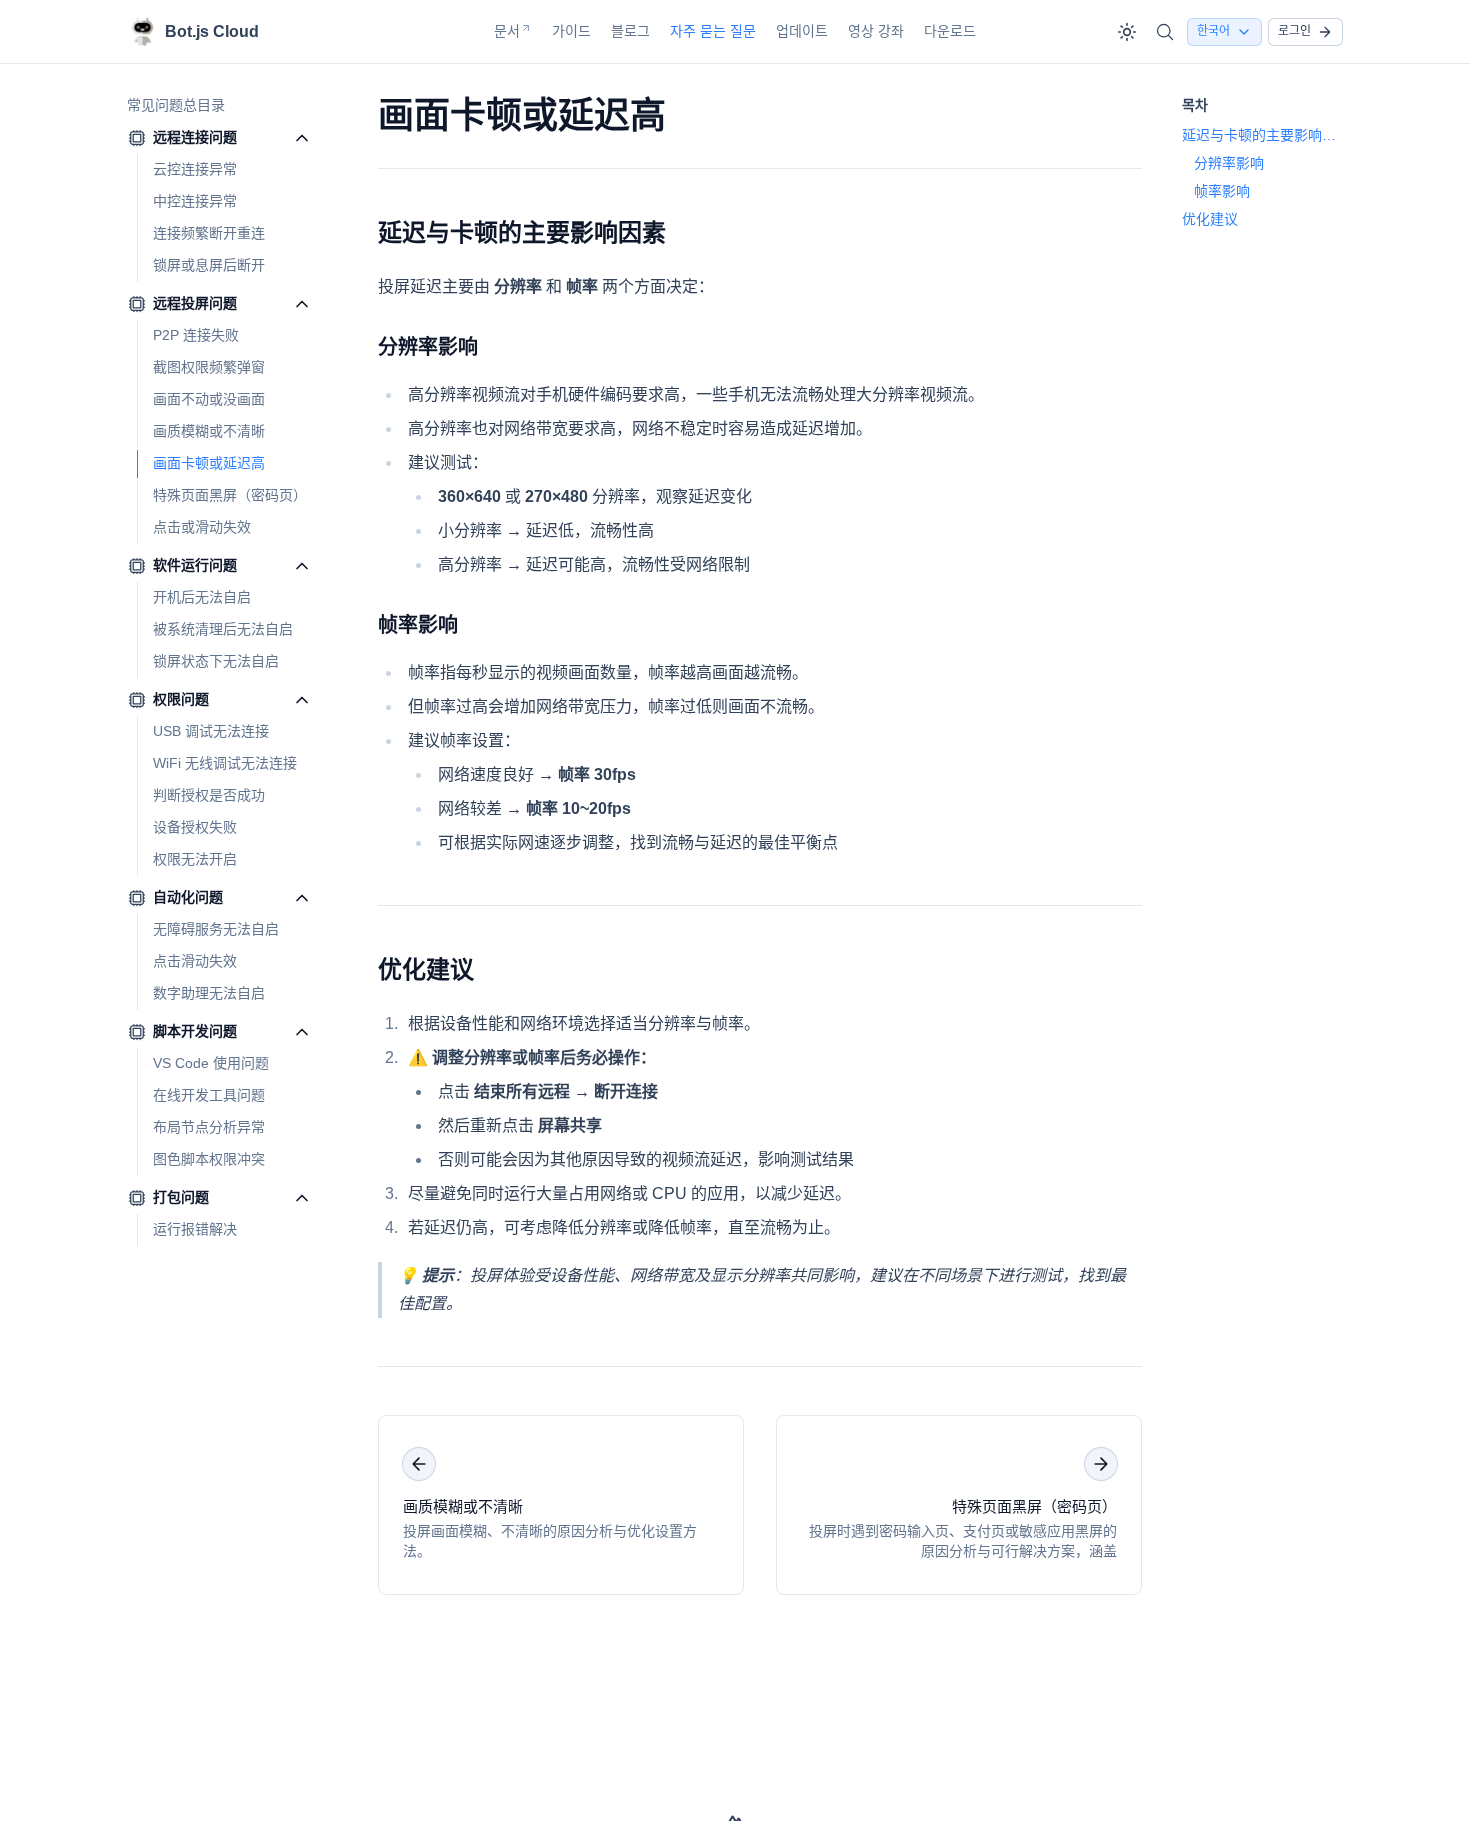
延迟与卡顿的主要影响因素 (522, 232)
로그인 (1294, 31)
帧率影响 (418, 625)
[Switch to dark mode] (1127, 32)
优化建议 (426, 969)
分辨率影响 (428, 347)
